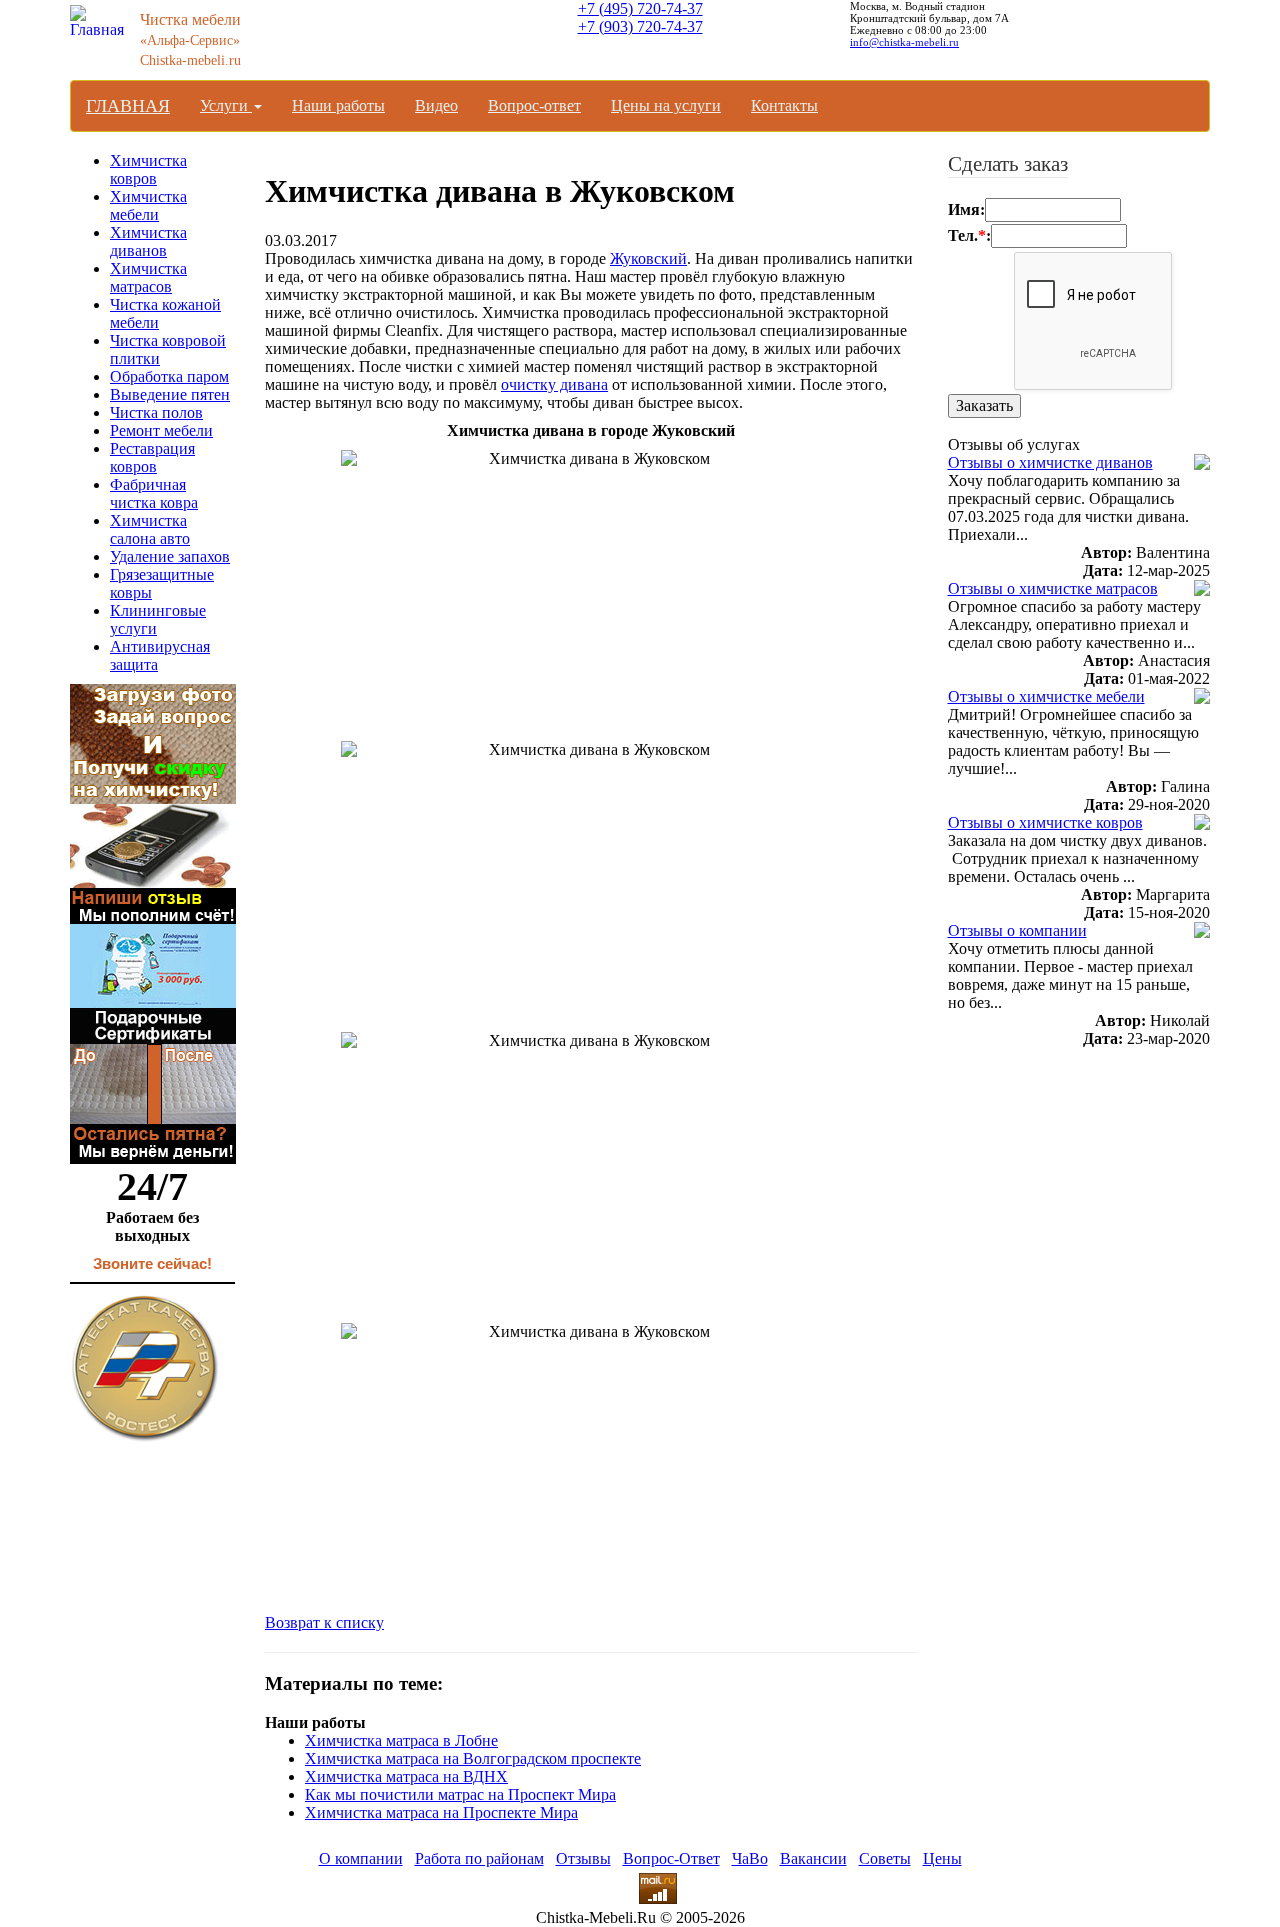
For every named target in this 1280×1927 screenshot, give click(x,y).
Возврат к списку (324, 1622)
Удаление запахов (170, 556)
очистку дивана (554, 384)
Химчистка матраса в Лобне (401, 1740)
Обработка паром (169, 376)
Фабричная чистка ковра (154, 493)
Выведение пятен (170, 394)
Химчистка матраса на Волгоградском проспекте (473, 1758)
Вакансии (813, 1858)
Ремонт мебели (161, 430)
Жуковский (648, 258)
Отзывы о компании (1017, 930)
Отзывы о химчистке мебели (1046, 696)
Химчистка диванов (148, 241)
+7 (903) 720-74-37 (640, 26)
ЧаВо (750, 1858)
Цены (942, 1858)
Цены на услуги (666, 105)
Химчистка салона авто (150, 529)
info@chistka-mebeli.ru (904, 42)
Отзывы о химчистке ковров (1045, 822)
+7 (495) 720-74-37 (640, 8)
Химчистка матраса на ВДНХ (406, 1776)
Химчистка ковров (148, 169)
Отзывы (583, 1858)
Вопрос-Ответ (671, 1858)
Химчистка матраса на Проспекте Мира (441, 1812)
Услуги (226, 105)
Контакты (784, 105)
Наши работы (338, 105)
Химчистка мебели (148, 205)
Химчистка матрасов (148, 277)
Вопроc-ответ (534, 105)
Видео (436, 105)
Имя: (966, 209)
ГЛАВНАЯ (128, 106)
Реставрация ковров (152, 457)
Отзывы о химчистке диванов (1050, 462)
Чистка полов (156, 412)
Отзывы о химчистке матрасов (1053, 588)
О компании (361, 1858)
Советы (885, 1858)
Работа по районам (479, 1858)
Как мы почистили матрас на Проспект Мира (460, 1794)
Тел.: (969, 235)
